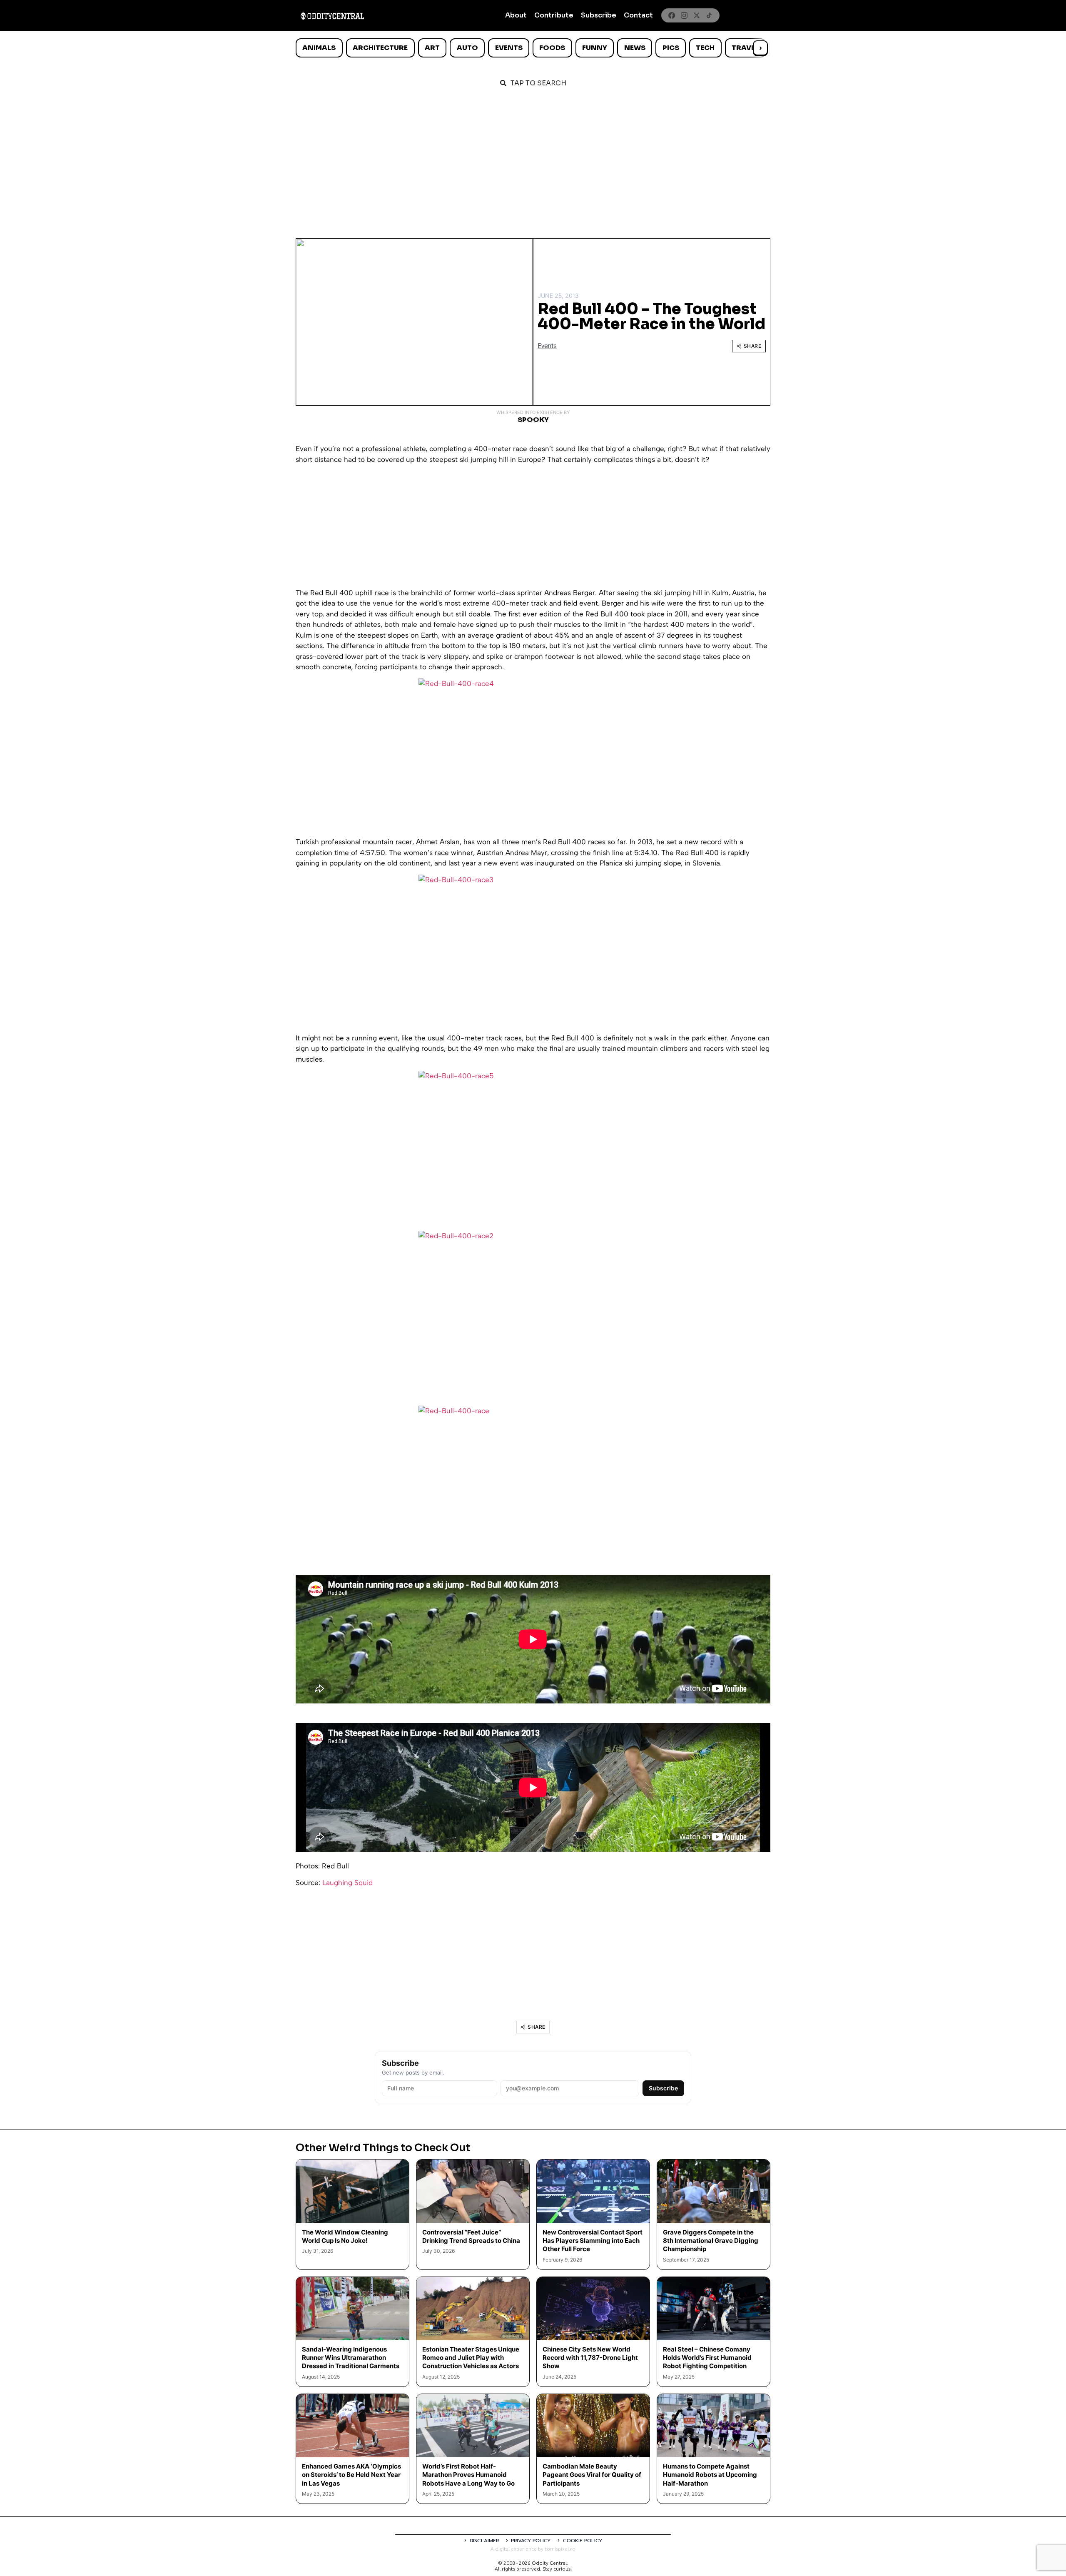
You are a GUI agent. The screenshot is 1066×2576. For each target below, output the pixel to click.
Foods (552, 48)
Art (432, 48)
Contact (638, 15)
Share (753, 346)
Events (509, 48)
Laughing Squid (347, 1883)
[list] (533, 48)
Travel (745, 48)
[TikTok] (709, 15)
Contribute (554, 15)
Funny (595, 48)
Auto (467, 48)
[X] (697, 15)
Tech (705, 48)
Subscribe (599, 15)
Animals (319, 48)
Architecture (380, 48)
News (635, 48)
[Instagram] (684, 15)
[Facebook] (672, 15)
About (516, 15)
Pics (671, 48)
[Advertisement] (533, 159)
